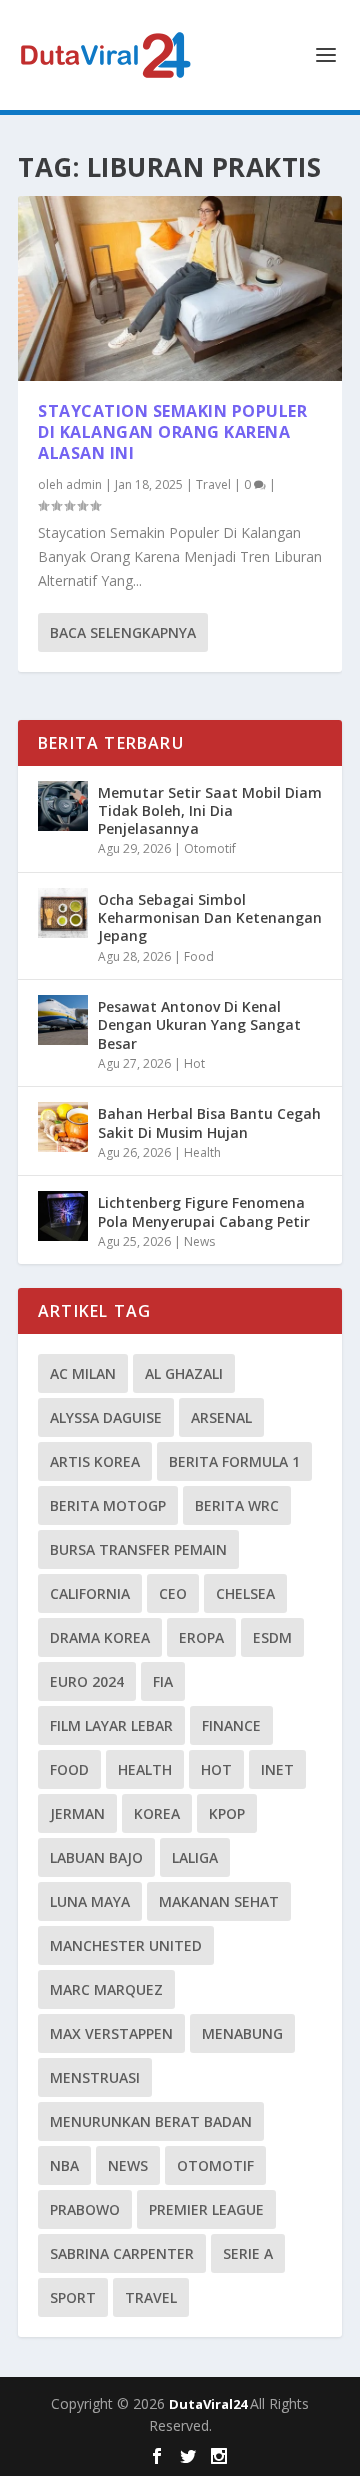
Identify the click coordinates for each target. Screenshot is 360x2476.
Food (199, 956)
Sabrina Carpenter (122, 2253)
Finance (231, 1725)
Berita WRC (237, 1505)
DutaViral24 (209, 2404)
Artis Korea (95, 1461)
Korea (157, 1813)
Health (202, 1152)
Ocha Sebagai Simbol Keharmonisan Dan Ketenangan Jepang (210, 917)
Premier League (206, 2209)
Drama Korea (100, 1637)
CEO (173, 1593)
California (90, 1593)
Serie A (248, 2253)
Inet (277, 1769)
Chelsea (245, 1593)
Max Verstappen (111, 2033)
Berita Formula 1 (234, 1461)
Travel (213, 484)
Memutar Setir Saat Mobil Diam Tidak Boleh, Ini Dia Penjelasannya (210, 810)
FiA (163, 1681)
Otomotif (210, 848)
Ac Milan (83, 1373)
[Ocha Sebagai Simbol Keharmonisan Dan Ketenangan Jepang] (63, 913)
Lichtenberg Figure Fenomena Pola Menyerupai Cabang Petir (204, 1211)
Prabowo (85, 2209)
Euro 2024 (87, 1681)
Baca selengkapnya (123, 632)
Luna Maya (90, 1901)
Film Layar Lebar (111, 1725)
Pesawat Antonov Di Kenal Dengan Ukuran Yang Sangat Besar (199, 1024)
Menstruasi (95, 2077)
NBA (64, 2165)
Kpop (227, 1813)
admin (84, 484)
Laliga (195, 1857)
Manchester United (126, 1945)
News (199, 1241)
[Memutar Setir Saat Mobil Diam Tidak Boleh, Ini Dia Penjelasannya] (63, 806)
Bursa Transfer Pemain (138, 1549)
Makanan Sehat (219, 1901)
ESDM (272, 1637)
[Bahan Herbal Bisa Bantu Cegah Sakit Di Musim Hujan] (63, 1127)
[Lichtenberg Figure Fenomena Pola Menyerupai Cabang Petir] (63, 1216)
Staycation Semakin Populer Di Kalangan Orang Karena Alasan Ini (172, 432)
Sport (73, 2297)
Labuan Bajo (96, 1857)
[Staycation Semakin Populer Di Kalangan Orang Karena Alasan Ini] (180, 288)
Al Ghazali (184, 1373)
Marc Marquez (106, 1989)
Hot (194, 1063)
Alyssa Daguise (106, 1417)
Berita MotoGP (108, 1505)
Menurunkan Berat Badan (151, 2121)
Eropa (201, 1637)
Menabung (242, 2033)
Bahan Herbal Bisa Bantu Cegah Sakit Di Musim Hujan (209, 1122)
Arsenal (221, 1417)
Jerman (77, 1813)
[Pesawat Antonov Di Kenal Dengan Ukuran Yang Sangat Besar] (63, 1020)
